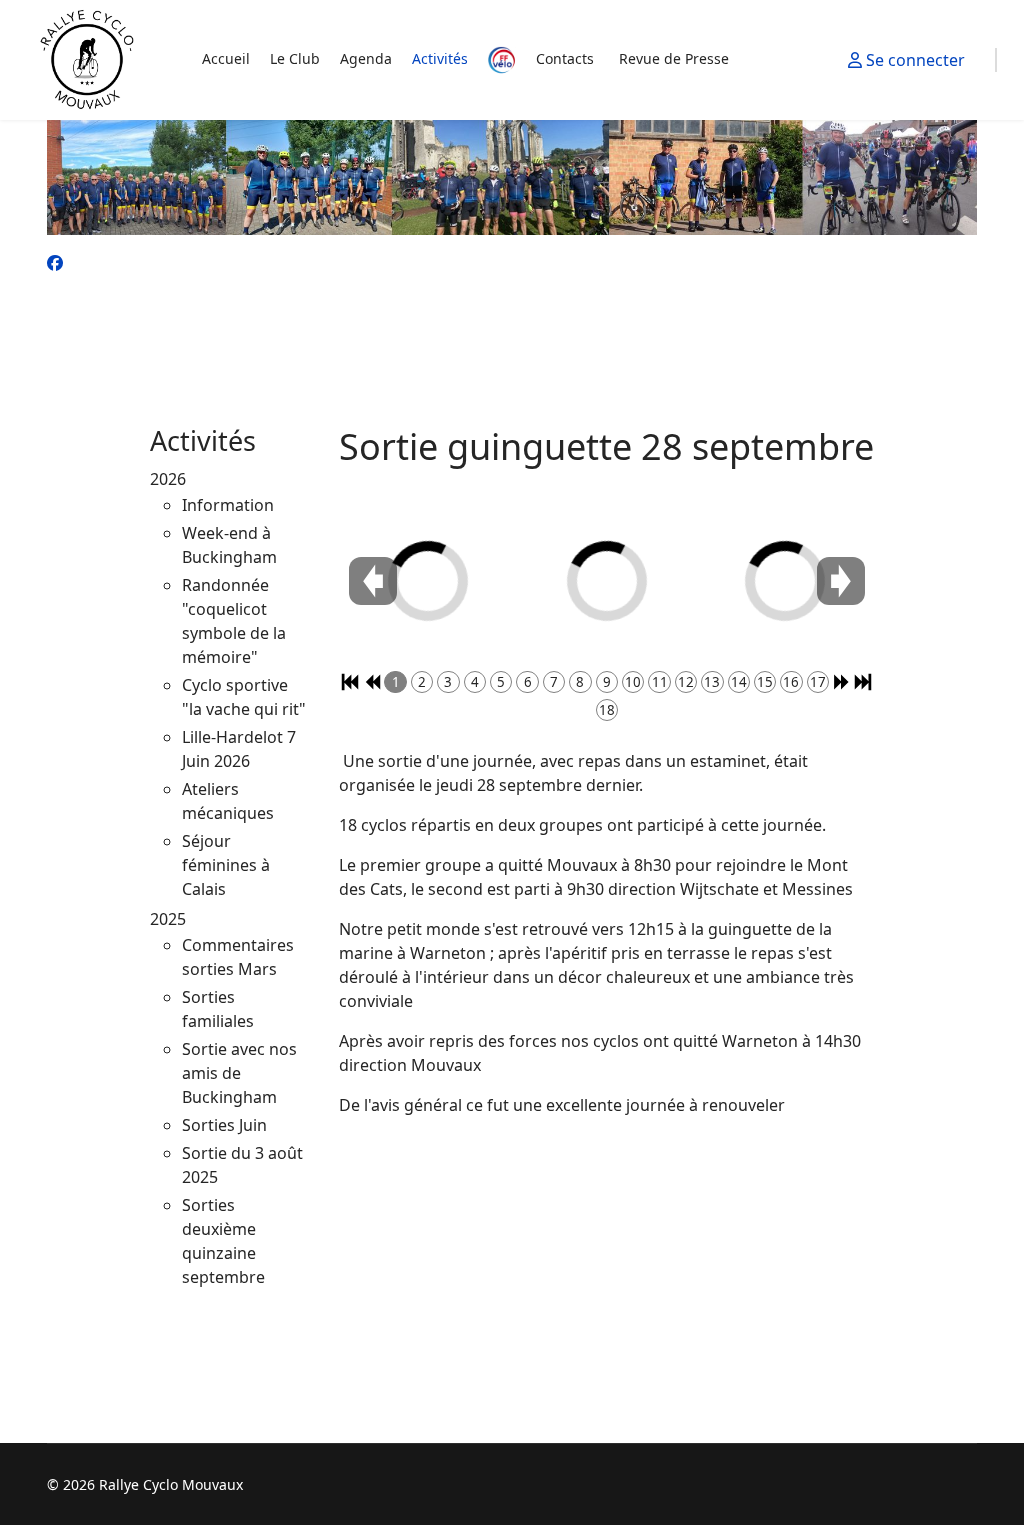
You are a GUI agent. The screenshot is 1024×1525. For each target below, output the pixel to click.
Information (228, 505)
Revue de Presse (674, 59)
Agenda (366, 59)
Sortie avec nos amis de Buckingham (239, 1073)
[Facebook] (55, 263)
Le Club (295, 59)
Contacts (565, 59)
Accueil (226, 59)
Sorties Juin (224, 1125)
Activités (440, 59)
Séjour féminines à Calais (226, 865)
